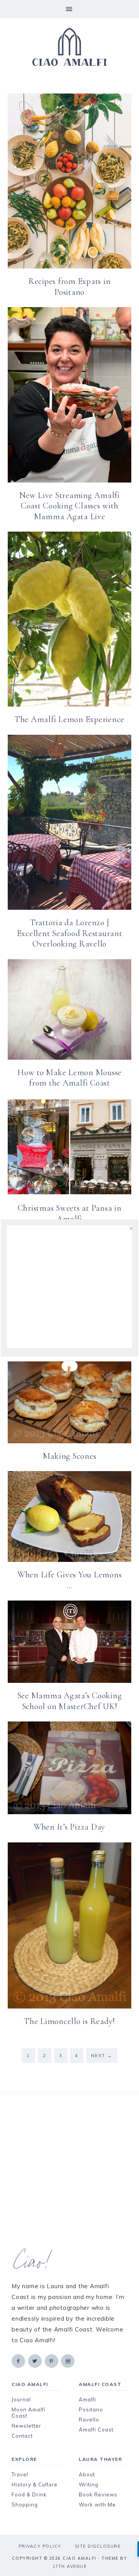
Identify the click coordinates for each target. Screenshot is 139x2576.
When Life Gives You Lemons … (70, 1580)
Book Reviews (98, 2494)
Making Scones (70, 1456)
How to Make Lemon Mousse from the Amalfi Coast (69, 1078)
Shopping (25, 2505)
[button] (69, 9)
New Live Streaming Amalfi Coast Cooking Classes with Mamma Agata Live (69, 506)
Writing (89, 2484)
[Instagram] (68, 2361)
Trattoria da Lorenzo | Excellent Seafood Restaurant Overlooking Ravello (70, 933)
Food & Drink (29, 2494)
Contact (22, 2436)
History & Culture (35, 2484)
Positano (91, 2409)
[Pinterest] (52, 2361)
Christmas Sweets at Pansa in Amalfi (70, 1213)
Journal (21, 2399)
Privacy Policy (40, 2546)
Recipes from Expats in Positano (70, 287)
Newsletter (26, 2426)
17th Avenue (70, 2566)
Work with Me (97, 2505)
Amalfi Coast (96, 2430)
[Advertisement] (69, 2172)
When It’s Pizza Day (69, 1827)
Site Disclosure (98, 2546)
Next (102, 2056)
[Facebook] (19, 2361)
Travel (20, 2474)
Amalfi (87, 2399)
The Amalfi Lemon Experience (69, 719)
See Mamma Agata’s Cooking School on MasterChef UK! (70, 1701)
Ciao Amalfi (69, 47)
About (87, 2474)
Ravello (89, 2420)
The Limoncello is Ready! (69, 2021)
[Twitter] (36, 2361)
